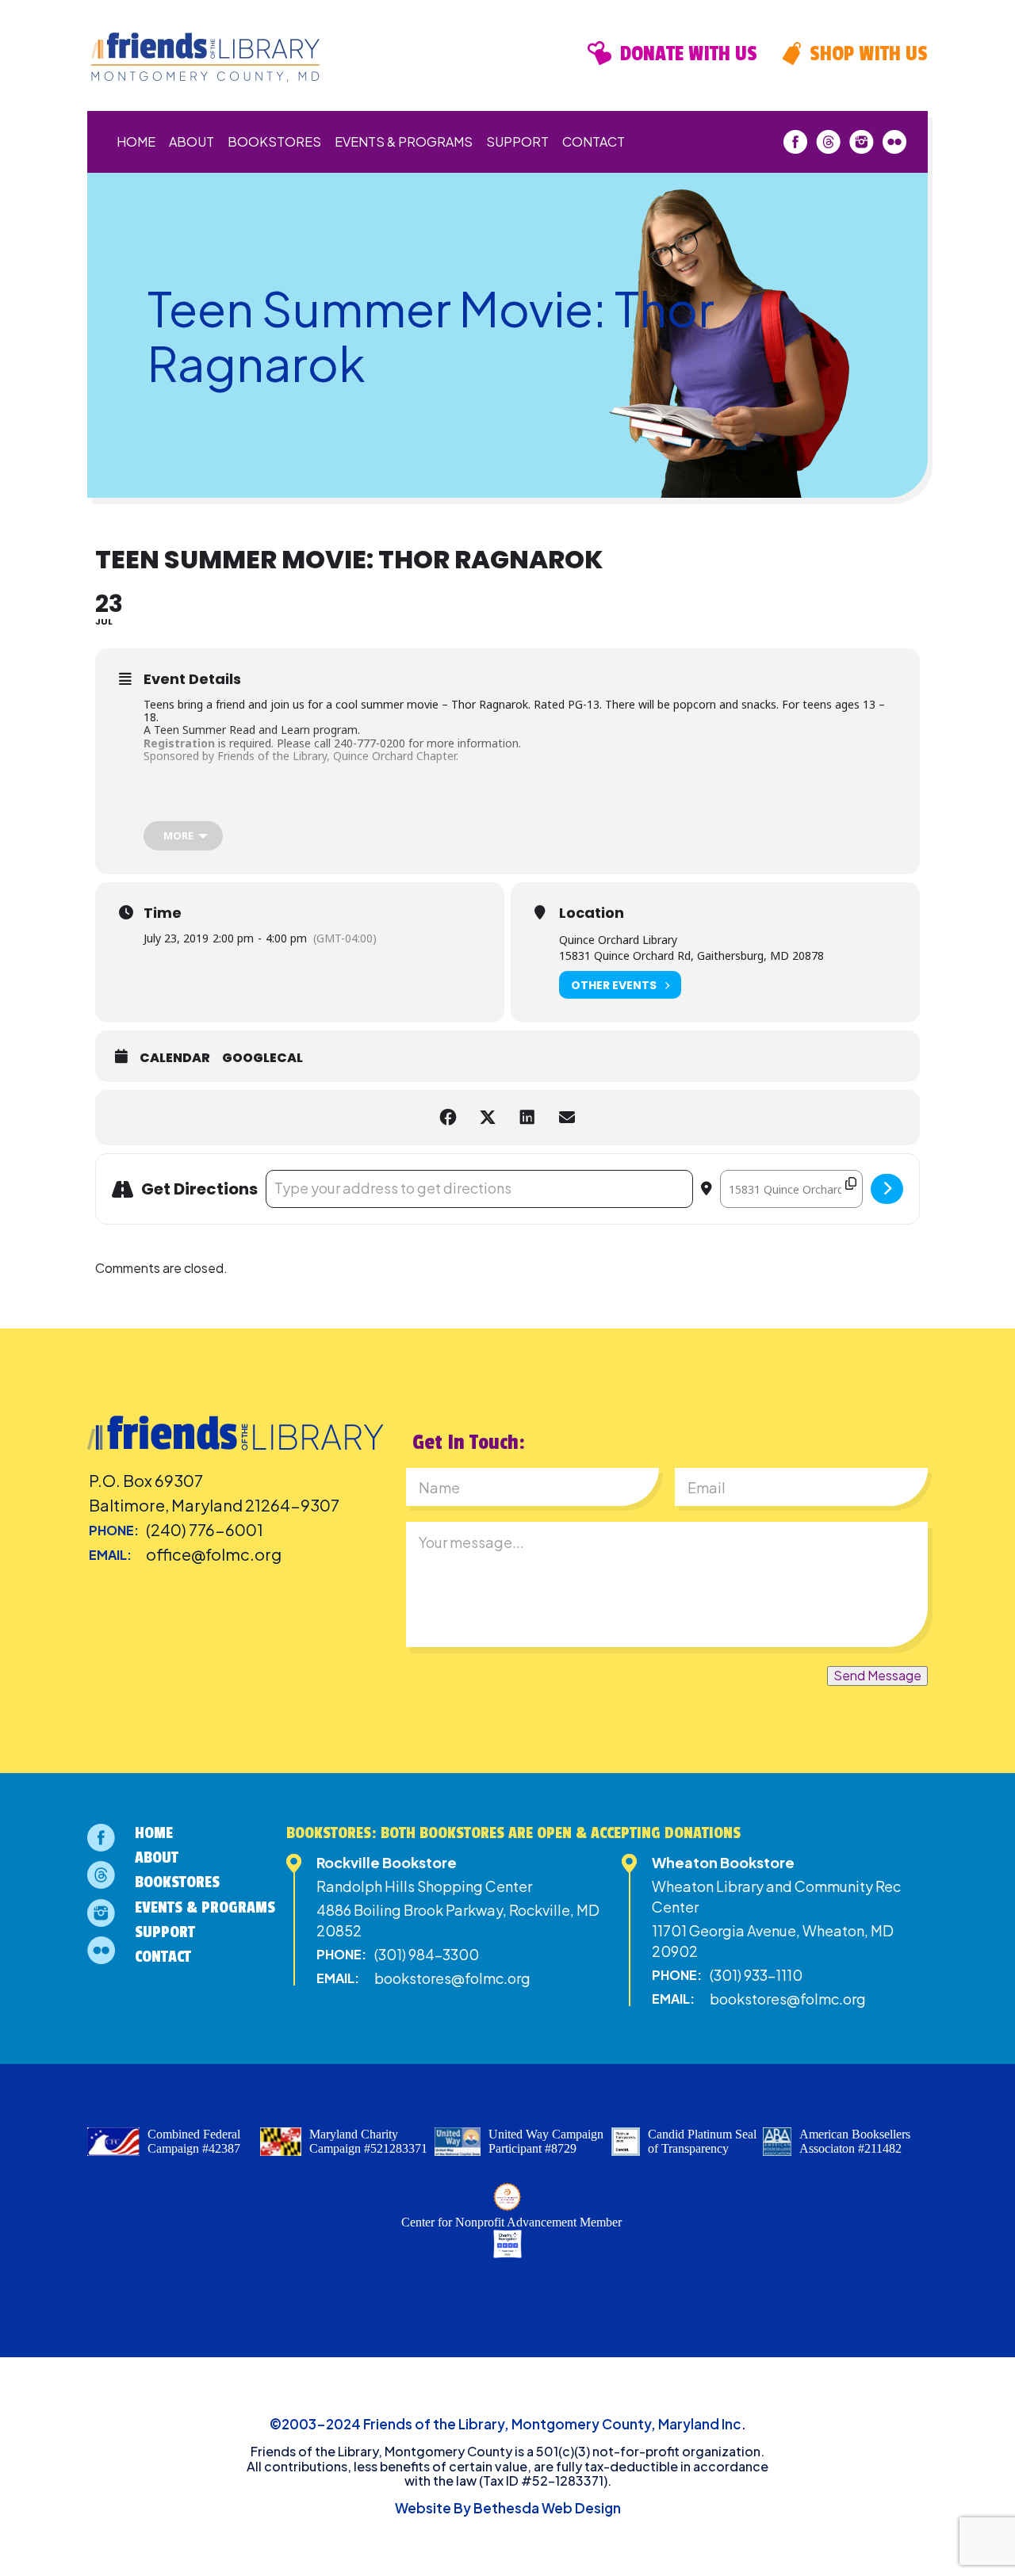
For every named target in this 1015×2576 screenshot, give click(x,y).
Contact (594, 141)
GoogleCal (262, 1058)
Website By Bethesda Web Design (508, 2508)
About (192, 141)
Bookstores (274, 141)
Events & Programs (404, 141)
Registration (179, 743)
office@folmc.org (214, 1554)
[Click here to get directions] (887, 1189)
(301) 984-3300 (427, 1954)
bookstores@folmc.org (452, 1978)
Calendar (175, 1058)
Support (517, 141)
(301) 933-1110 (756, 1975)
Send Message (877, 1675)
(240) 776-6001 (205, 1529)
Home (136, 141)
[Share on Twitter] (488, 1118)
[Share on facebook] (448, 1118)
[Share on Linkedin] (527, 1118)
